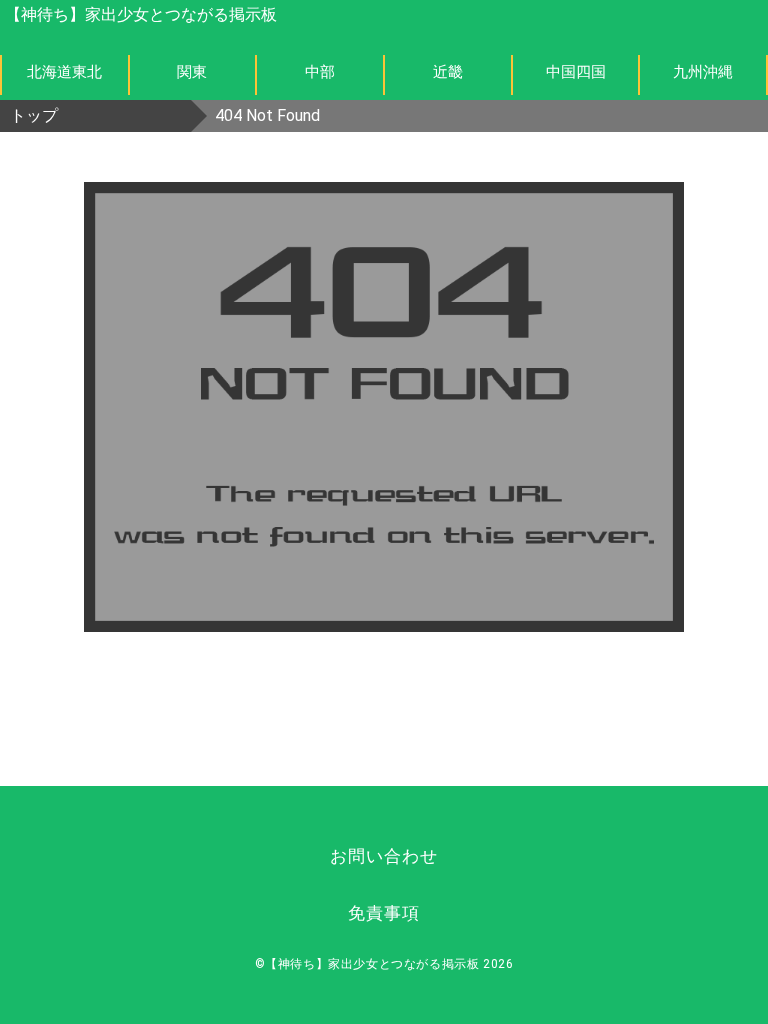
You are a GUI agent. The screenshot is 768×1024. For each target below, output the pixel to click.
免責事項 (383, 913)
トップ (34, 115)
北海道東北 (64, 72)
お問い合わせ (383, 856)
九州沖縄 (703, 72)
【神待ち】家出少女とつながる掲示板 (141, 14)
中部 (320, 72)
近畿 (448, 72)
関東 (192, 72)
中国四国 (576, 72)
